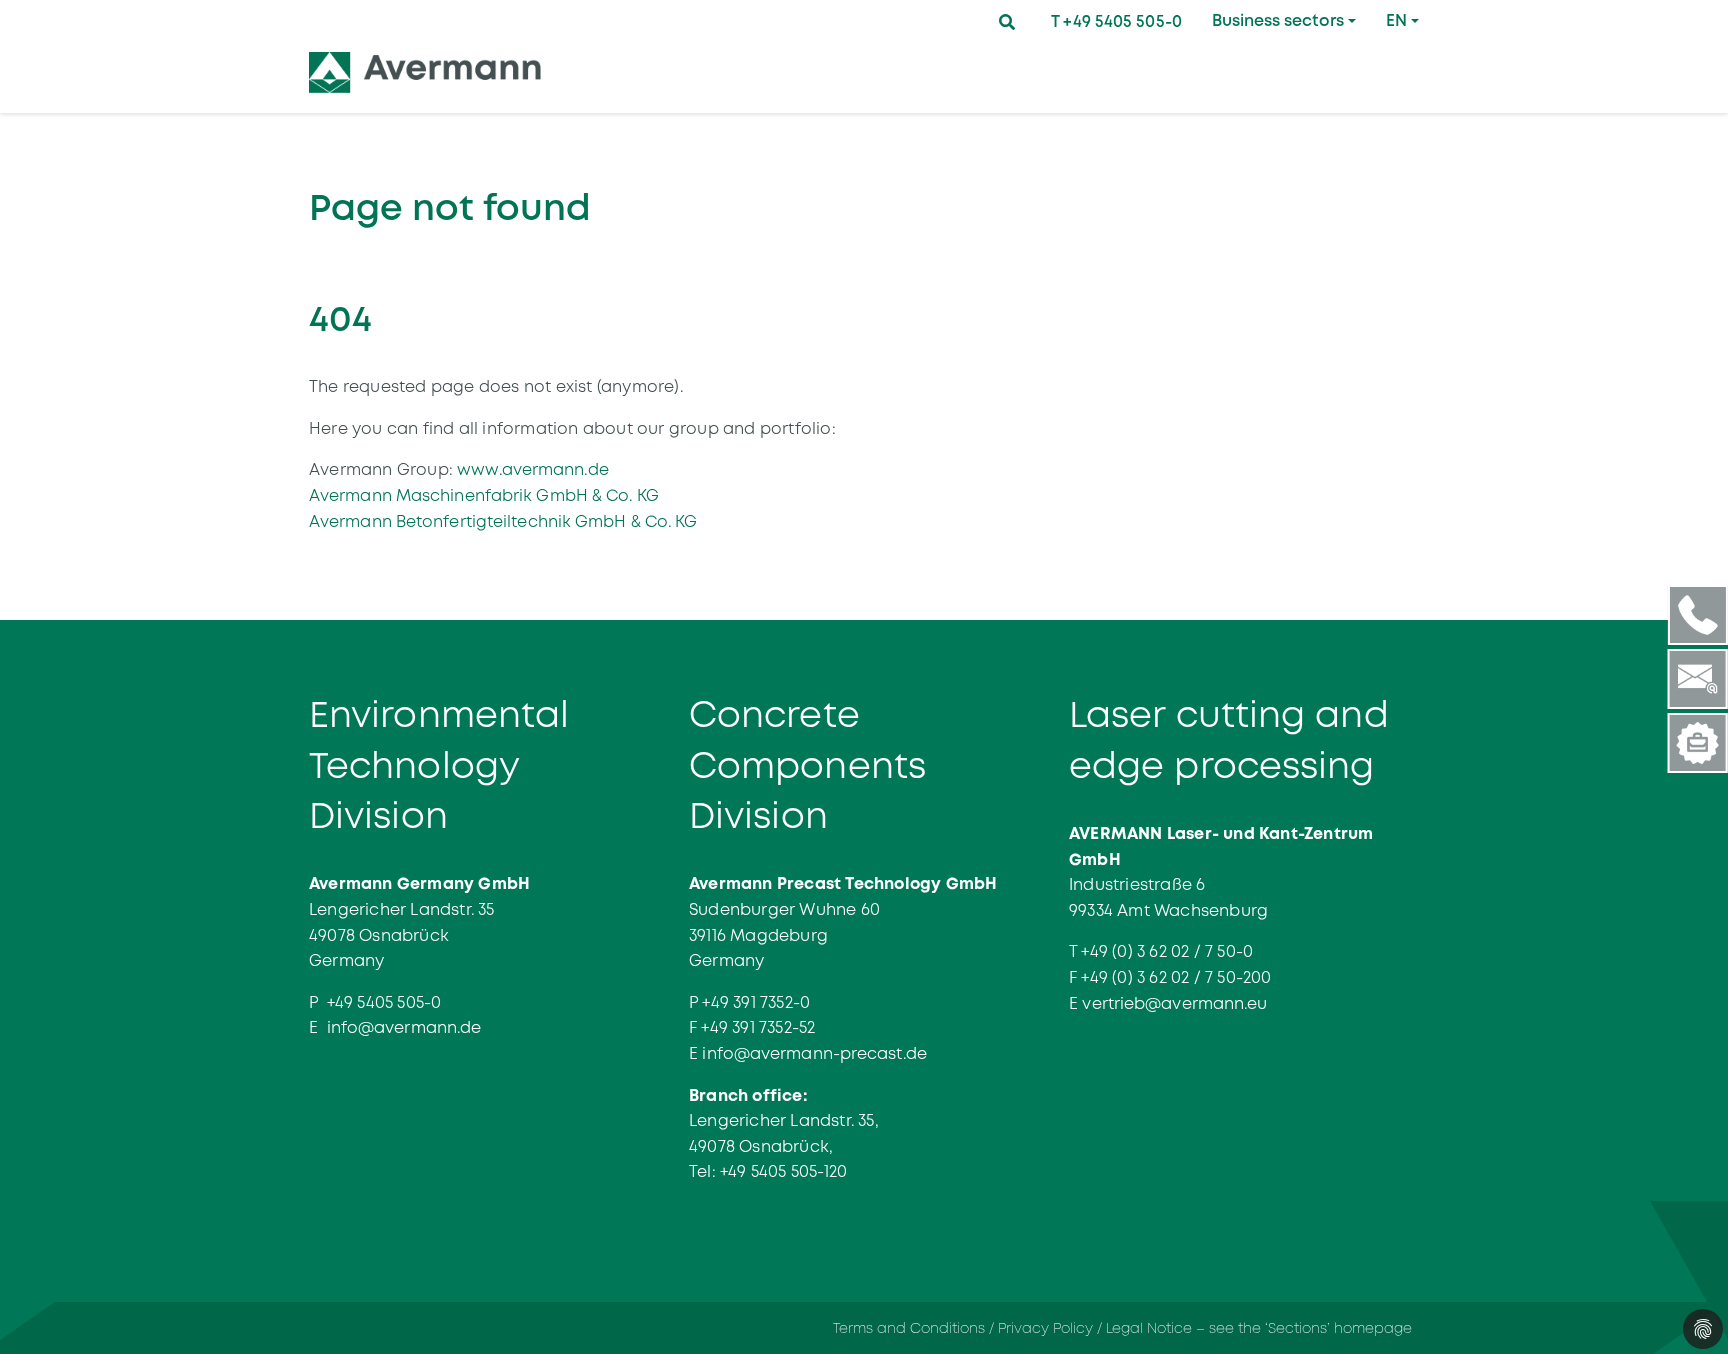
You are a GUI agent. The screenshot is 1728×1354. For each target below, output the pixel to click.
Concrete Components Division (807, 765)
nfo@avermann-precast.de (817, 1053)
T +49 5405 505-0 (1116, 21)
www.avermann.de (533, 469)
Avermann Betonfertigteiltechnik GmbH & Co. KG (503, 521)
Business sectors (1278, 20)
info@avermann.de (404, 1027)
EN (1396, 20)
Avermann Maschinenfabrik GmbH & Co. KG (484, 495)
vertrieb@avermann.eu (1174, 1003)
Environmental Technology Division (439, 765)
